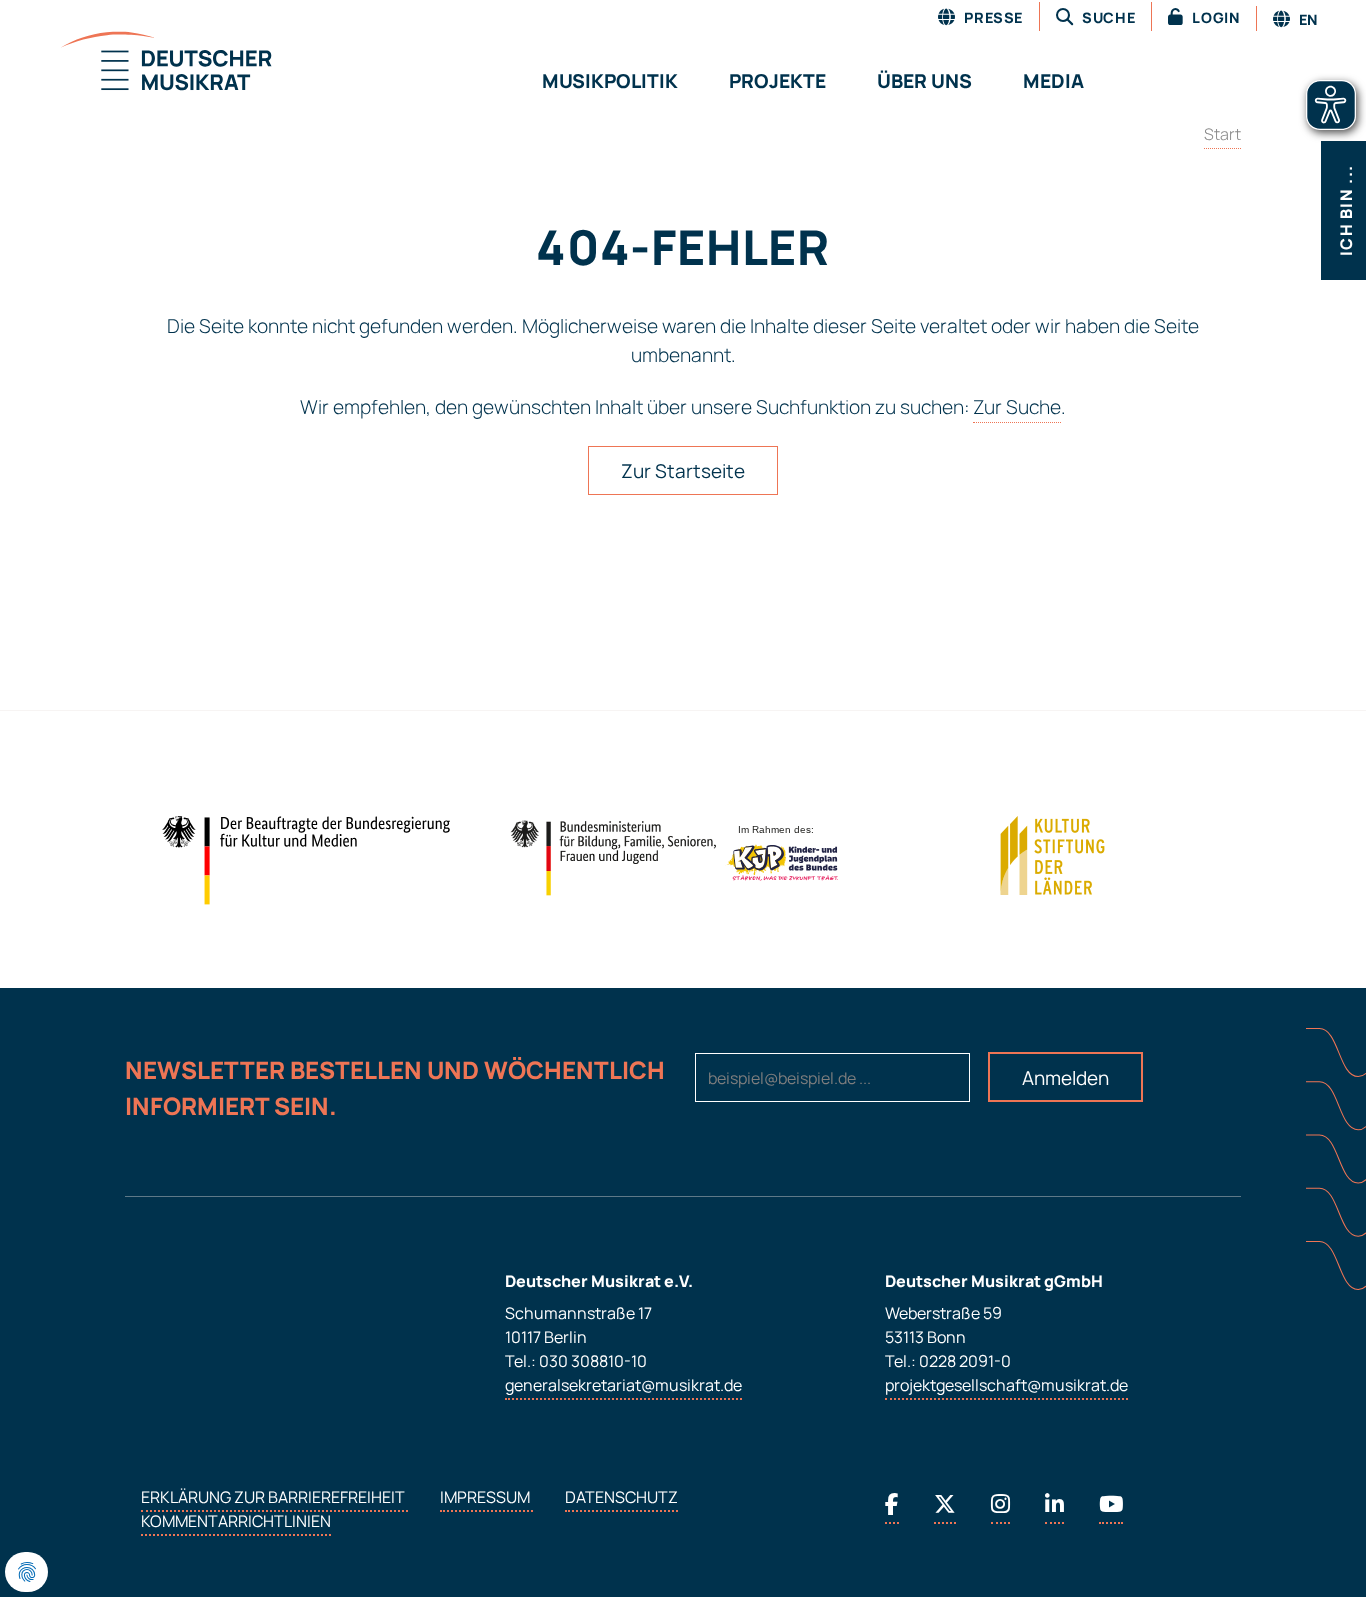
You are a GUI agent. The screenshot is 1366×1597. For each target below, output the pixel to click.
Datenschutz (621, 1497)
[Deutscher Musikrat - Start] (142, 63)
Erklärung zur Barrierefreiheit (274, 1497)
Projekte (777, 81)
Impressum (486, 1497)
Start (1222, 134)
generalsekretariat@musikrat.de (623, 1385)
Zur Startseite (683, 471)
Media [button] (1053, 81)
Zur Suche (1017, 407)
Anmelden (1065, 1078)
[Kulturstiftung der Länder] (1052, 856)
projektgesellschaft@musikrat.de (1006, 1385)
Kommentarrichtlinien (236, 1521)
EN (1306, 19)
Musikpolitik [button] (610, 81)
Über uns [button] (924, 81)
